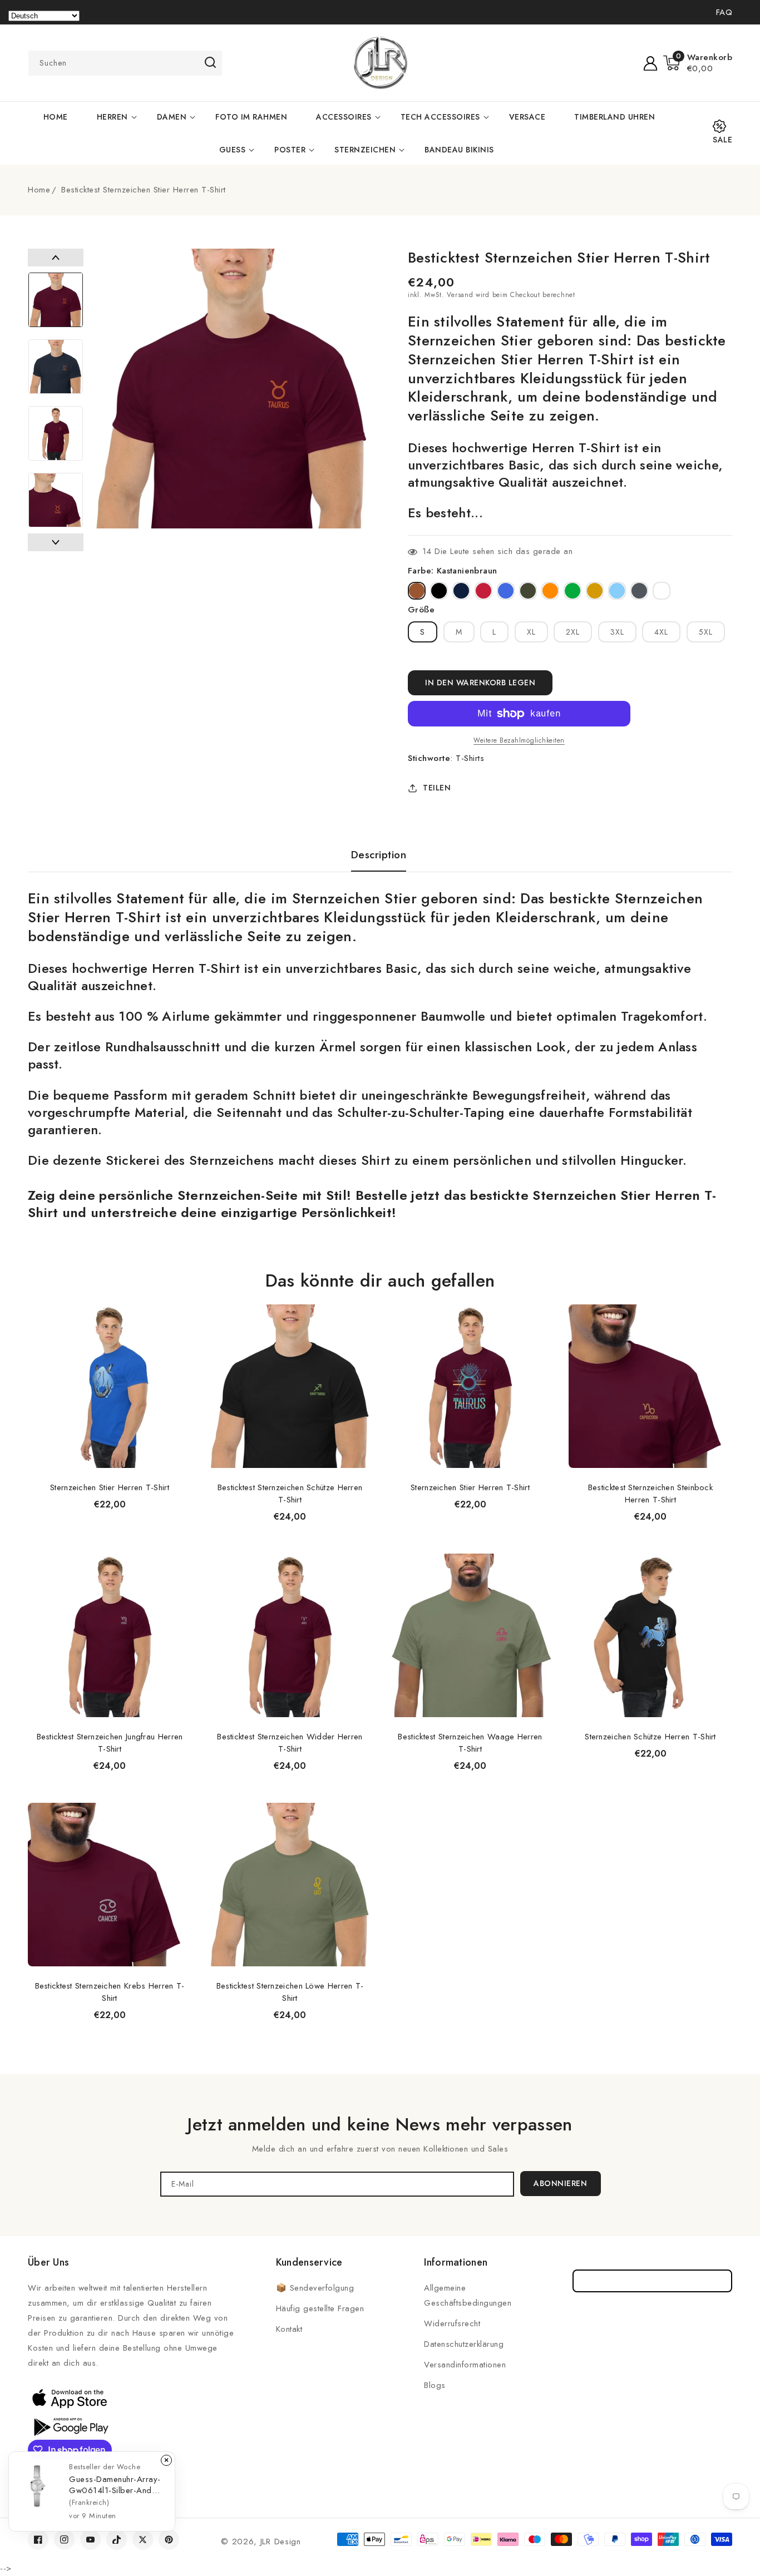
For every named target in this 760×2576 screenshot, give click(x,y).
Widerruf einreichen (652, 2281)
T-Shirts (470, 758)
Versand (460, 295)
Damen (172, 117)
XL (531, 632)
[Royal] (506, 591)
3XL (617, 632)
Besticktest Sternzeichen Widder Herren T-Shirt (290, 1743)
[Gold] (595, 591)
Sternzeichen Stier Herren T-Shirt (110, 1487)
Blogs (435, 2385)
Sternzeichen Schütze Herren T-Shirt (650, 1737)
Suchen (210, 62)
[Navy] (461, 591)
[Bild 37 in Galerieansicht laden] (56, 300)
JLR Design (281, 2542)
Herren (112, 117)
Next (56, 542)
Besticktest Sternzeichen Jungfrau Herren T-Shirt (110, 1743)
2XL (573, 632)
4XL (661, 632)
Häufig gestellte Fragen (320, 2308)
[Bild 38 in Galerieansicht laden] (56, 367)
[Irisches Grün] (573, 591)
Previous (56, 258)
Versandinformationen (465, 2365)
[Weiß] (662, 591)
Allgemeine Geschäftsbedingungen (468, 2295)
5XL (706, 632)
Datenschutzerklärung (464, 2344)
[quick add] (177, 1304)
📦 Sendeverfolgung (315, 2288)
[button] (698, 63)
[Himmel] (617, 591)
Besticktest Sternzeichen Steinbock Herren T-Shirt (650, 1494)
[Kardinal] (483, 591)
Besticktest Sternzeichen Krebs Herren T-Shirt (110, 1992)
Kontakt (289, 2329)
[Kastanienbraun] (417, 591)
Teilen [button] (437, 788)
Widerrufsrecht (452, 2323)
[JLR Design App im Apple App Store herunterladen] (70, 2398)
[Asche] (639, 591)
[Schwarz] (439, 591)
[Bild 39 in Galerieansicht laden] (56, 433)
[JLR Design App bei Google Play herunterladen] (70, 2426)
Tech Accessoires (440, 117)
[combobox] (125, 63)
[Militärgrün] (528, 591)
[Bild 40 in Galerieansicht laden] (56, 500)
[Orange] (550, 591)
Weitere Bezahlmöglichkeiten (519, 740)
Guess (233, 150)
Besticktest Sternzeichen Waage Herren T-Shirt (470, 1743)
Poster (290, 150)
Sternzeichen (365, 150)
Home (39, 190)
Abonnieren (560, 2183)
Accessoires (344, 117)
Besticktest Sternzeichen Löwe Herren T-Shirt (290, 1992)
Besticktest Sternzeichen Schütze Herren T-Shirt (290, 1494)
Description (379, 855)
